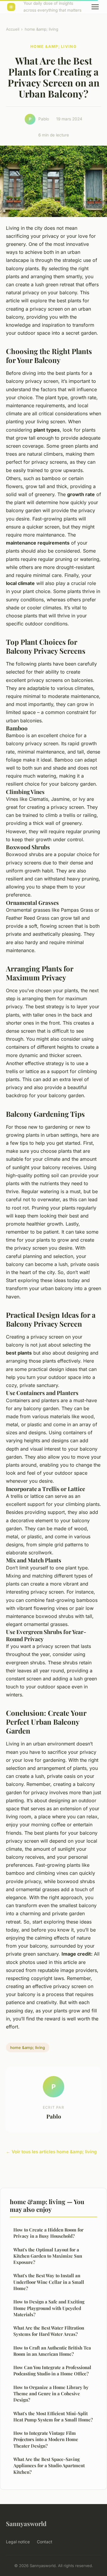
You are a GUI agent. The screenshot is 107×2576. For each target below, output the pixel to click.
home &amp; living (41, 29)
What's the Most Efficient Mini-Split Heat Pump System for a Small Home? (53, 2417)
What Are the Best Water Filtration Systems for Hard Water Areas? (49, 2331)
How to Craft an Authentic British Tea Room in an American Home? (52, 2351)
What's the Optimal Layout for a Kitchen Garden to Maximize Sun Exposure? (48, 2256)
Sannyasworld (26, 2523)
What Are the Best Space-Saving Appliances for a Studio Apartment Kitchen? (49, 2466)
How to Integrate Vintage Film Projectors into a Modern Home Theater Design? (46, 2439)
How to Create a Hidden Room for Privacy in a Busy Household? (48, 2233)
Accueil (13, 29)
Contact (45, 2542)
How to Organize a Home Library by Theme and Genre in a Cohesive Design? (51, 2394)
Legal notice (18, 2542)
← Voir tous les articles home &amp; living (51, 2152)
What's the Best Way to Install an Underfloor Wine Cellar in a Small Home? (49, 2282)
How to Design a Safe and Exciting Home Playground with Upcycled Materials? (49, 2308)
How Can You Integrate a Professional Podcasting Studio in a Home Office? (52, 2370)
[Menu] (95, 7)
